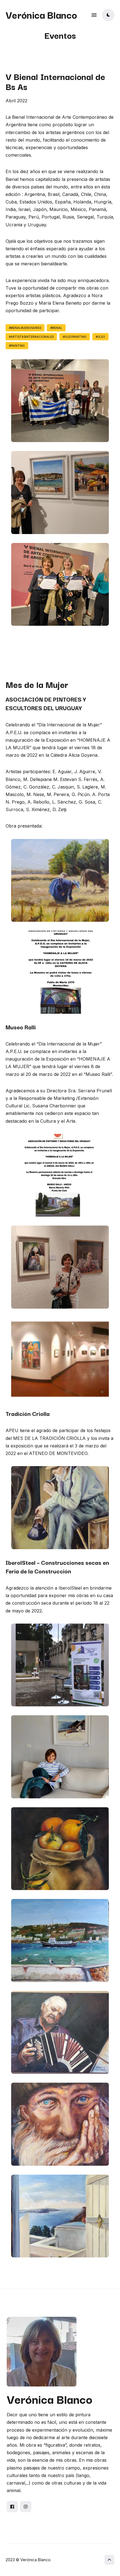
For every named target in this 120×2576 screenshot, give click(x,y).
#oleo (100, 337)
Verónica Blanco (41, 14)
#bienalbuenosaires (25, 328)
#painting (17, 346)
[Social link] (12, 2507)
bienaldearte (54, 264)
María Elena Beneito (60, 303)
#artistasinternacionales (31, 337)
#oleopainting (75, 337)
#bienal (56, 328)
